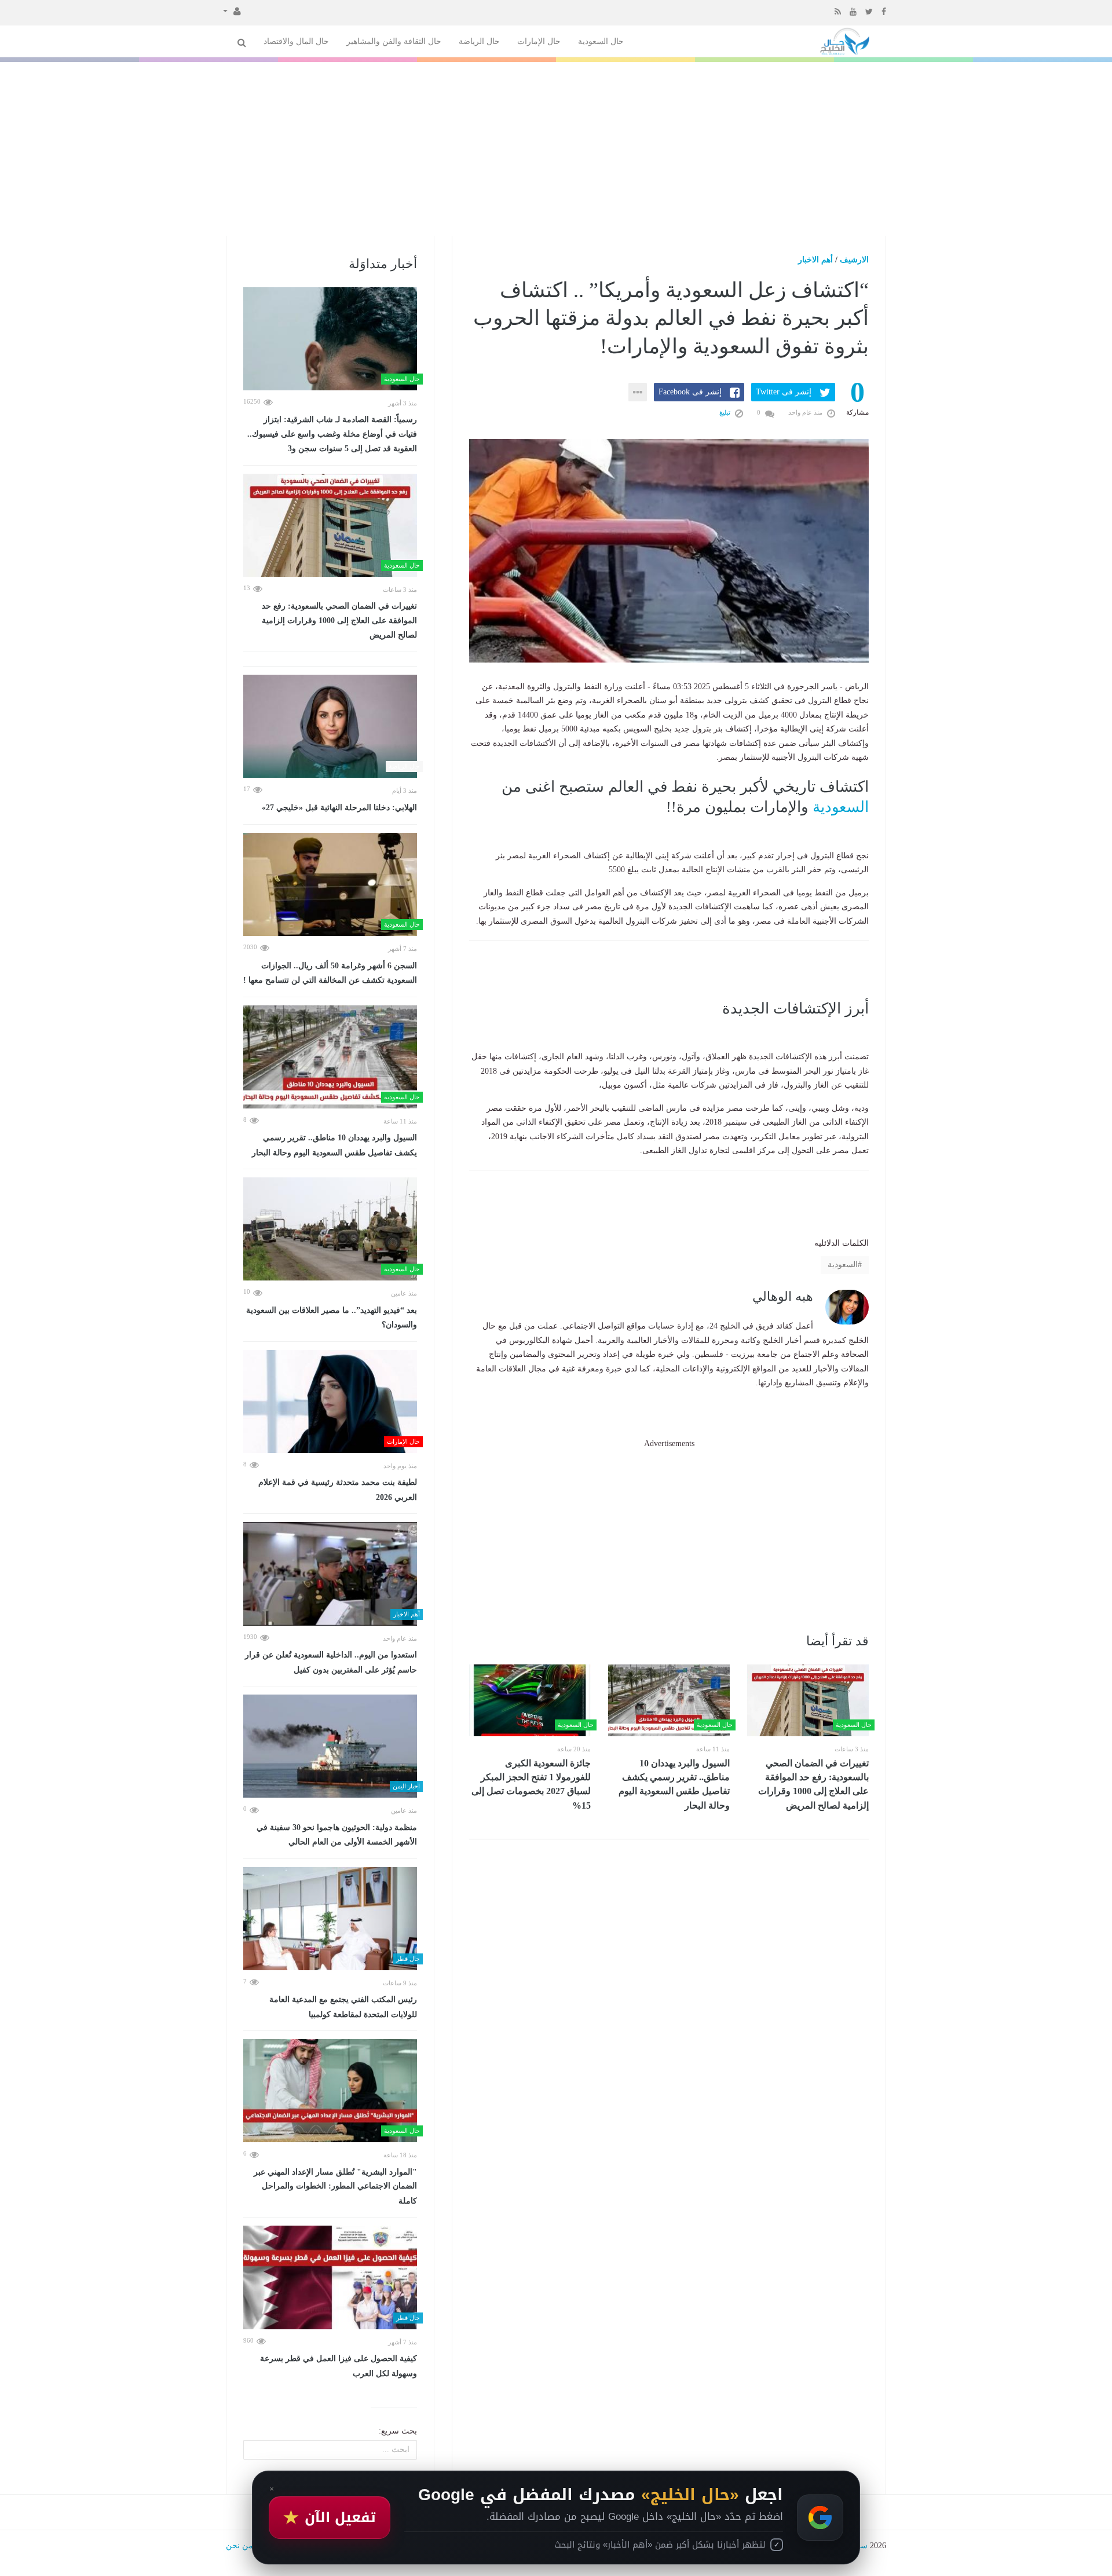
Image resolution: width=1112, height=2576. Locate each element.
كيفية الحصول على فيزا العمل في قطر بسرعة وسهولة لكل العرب (339, 2366)
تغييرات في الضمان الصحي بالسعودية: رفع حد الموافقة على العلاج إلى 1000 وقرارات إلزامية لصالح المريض (813, 1784)
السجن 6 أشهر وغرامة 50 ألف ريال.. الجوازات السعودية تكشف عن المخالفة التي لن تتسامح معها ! (330, 973)
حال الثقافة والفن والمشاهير (394, 41)
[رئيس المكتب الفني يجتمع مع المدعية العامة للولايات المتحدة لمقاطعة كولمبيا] (330, 1919)
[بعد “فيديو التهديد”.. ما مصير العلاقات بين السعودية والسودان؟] (330, 1229)
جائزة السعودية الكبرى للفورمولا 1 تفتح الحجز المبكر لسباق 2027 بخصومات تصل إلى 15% (531, 1784)
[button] (232, 10)
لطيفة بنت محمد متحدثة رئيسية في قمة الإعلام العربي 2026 (338, 1490)
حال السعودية (601, 41)
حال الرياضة (479, 41)
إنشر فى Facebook (690, 392)
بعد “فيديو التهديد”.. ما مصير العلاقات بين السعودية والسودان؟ (332, 1318)
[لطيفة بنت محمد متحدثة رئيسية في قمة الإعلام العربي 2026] (330, 1402)
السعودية (841, 807)
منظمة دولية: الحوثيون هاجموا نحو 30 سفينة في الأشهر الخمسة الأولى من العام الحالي (337, 1835)
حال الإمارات (539, 41)
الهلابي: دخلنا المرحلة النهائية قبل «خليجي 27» (339, 808)
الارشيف (854, 260)
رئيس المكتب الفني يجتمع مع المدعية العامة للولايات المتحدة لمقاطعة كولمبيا (343, 2007)
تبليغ (726, 412)
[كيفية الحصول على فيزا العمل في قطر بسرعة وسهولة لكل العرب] (330, 2277)
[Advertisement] (556, 149)
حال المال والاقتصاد (296, 41)
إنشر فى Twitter (784, 392)
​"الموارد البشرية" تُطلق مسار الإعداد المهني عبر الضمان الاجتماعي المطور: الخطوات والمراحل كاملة (335, 2187)
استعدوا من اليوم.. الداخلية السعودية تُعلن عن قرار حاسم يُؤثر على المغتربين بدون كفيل (331, 1662)
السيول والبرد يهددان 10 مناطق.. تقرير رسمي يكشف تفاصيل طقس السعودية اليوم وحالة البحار (674, 1784)
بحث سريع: (398, 2431)
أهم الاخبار (815, 260)
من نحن (239, 2546)
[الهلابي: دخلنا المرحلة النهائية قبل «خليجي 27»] (330, 726)
